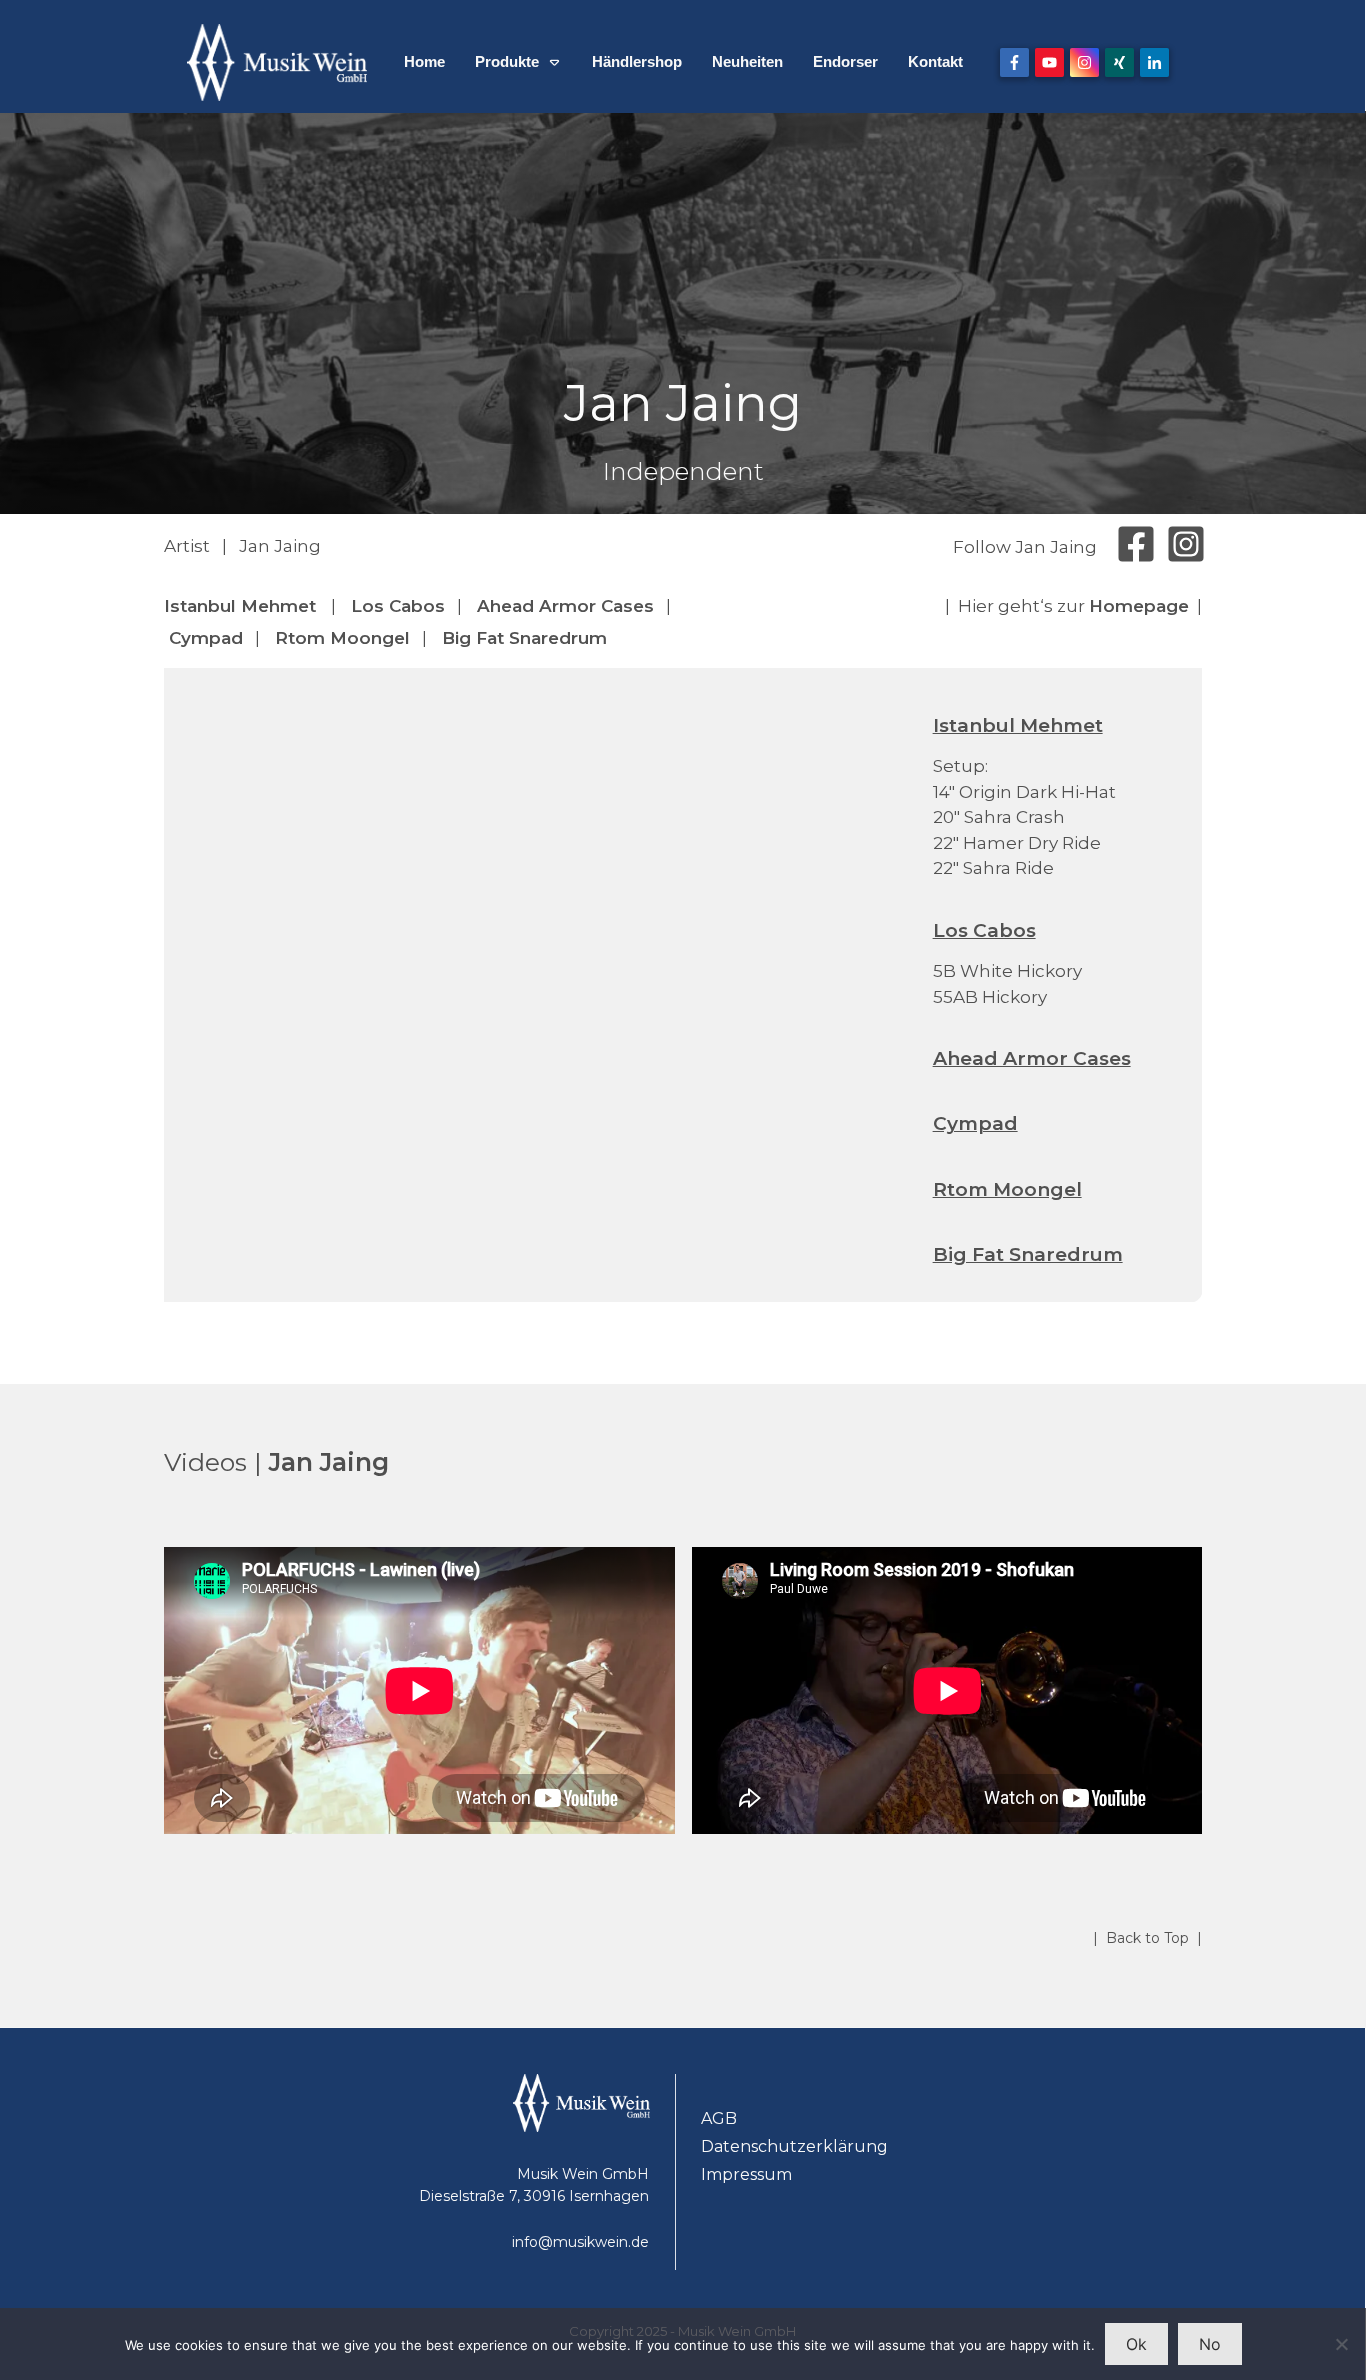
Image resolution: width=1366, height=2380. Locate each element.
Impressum (746, 2174)
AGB (719, 2118)
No (1210, 2344)
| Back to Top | (1147, 1938)
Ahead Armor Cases (565, 606)
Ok (1136, 2344)
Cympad (206, 638)
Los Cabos (398, 606)
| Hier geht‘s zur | (1073, 606)
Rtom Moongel (342, 638)
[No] (1341, 2344)
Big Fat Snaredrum (524, 638)
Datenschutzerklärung (794, 2146)
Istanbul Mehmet (240, 606)
